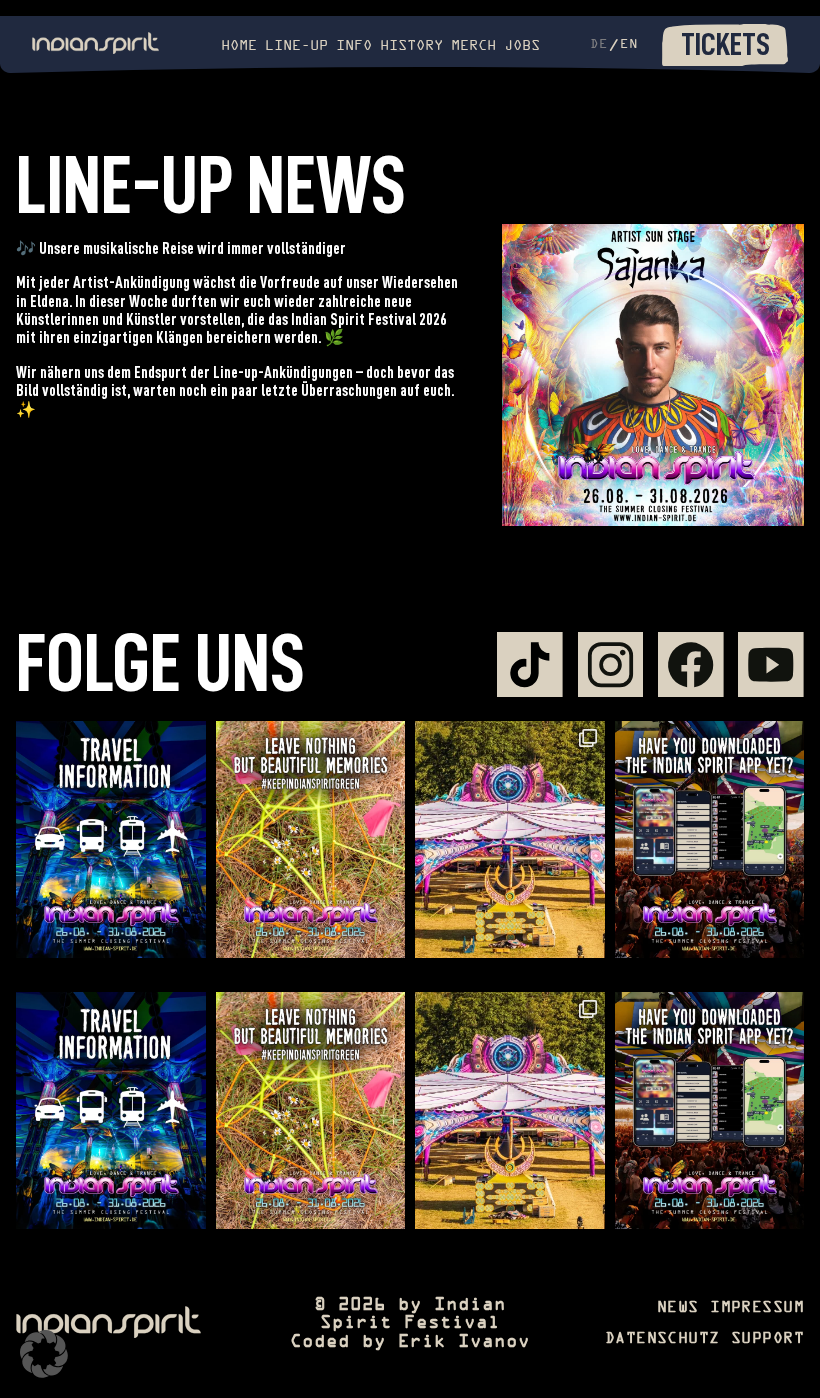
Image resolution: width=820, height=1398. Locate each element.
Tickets (725, 44)
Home (239, 46)
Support (767, 1339)
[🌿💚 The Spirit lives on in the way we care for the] (311, 839)
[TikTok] (530, 665)
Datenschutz (662, 1339)
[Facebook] (691, 665)
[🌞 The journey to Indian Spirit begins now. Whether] (111, 839)
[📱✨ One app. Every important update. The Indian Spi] (710, 839)
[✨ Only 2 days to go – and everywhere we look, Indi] (510, 839)
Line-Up (296, 46)
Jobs (522, 46)
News (678, 1308)
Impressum (757, 1308)
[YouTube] (771, 665)
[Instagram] (611, 665)
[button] (44, 1354)
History (411, 46)
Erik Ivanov (464, 1342)
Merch (473, 46)
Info (354, 46)
